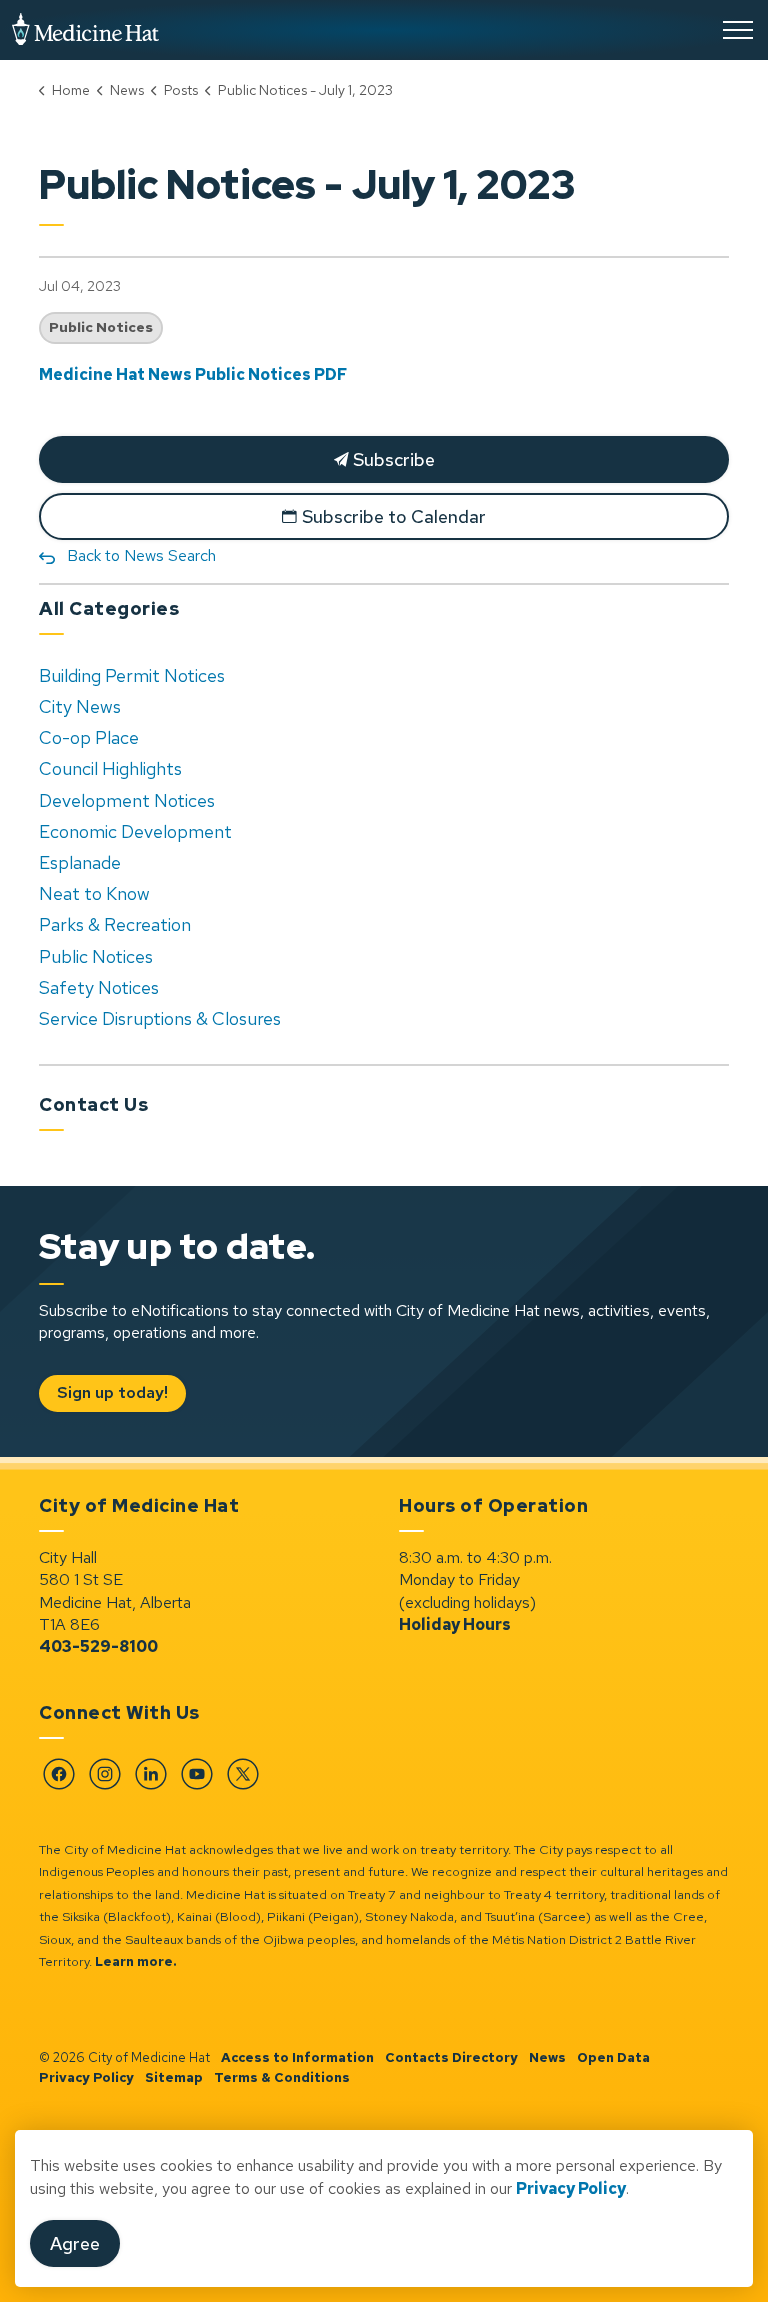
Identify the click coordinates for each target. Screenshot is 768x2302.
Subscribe (392, 459)
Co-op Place (89, 737)
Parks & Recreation (115, 924)
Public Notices (101, 327)
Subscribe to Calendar (394, 516)
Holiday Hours (455, 1624)
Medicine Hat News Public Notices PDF (193, 374)
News (547, 2057)
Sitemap (174, 2077)
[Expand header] (738, 30)
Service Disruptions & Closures (160, 1018)
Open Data (613, 2057)
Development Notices (127, 800)
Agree (75, 2243)
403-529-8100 (98, 1646)
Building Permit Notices (132, 675)
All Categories (109, 608)
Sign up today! (112, 1392)
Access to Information (297, 2057)
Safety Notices (99, 987)
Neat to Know (94, 893)
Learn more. (136, 1961)
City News (80, 706)
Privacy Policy (86, 2077)
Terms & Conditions (282, 2077)
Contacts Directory (451, 2057)
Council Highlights (110, 768)
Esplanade (80, 862)
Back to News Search (141, 555)
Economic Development (135, 831)
